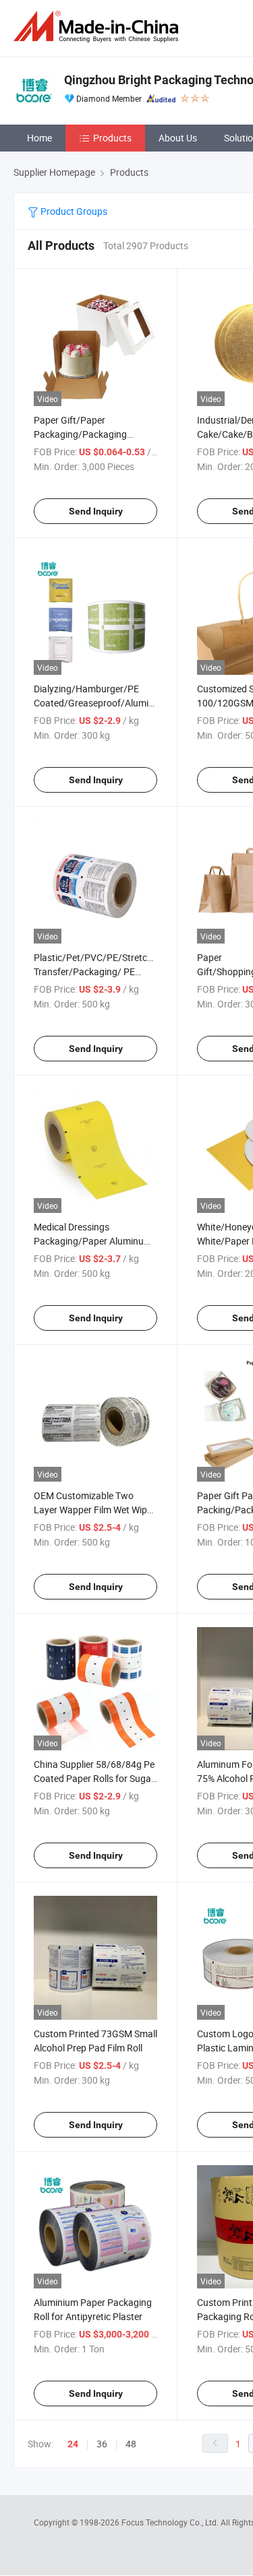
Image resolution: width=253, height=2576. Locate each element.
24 (73, 2444)
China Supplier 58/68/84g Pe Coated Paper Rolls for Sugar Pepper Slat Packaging (94, 1778)
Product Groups (73, 211)
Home (39, 138)
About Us (178, 138)
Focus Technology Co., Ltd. (171, 2522)
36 (102, 2444)
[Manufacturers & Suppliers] (99, 27)
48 (131, 2444)
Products (112, 138)
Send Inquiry (96, 511)
